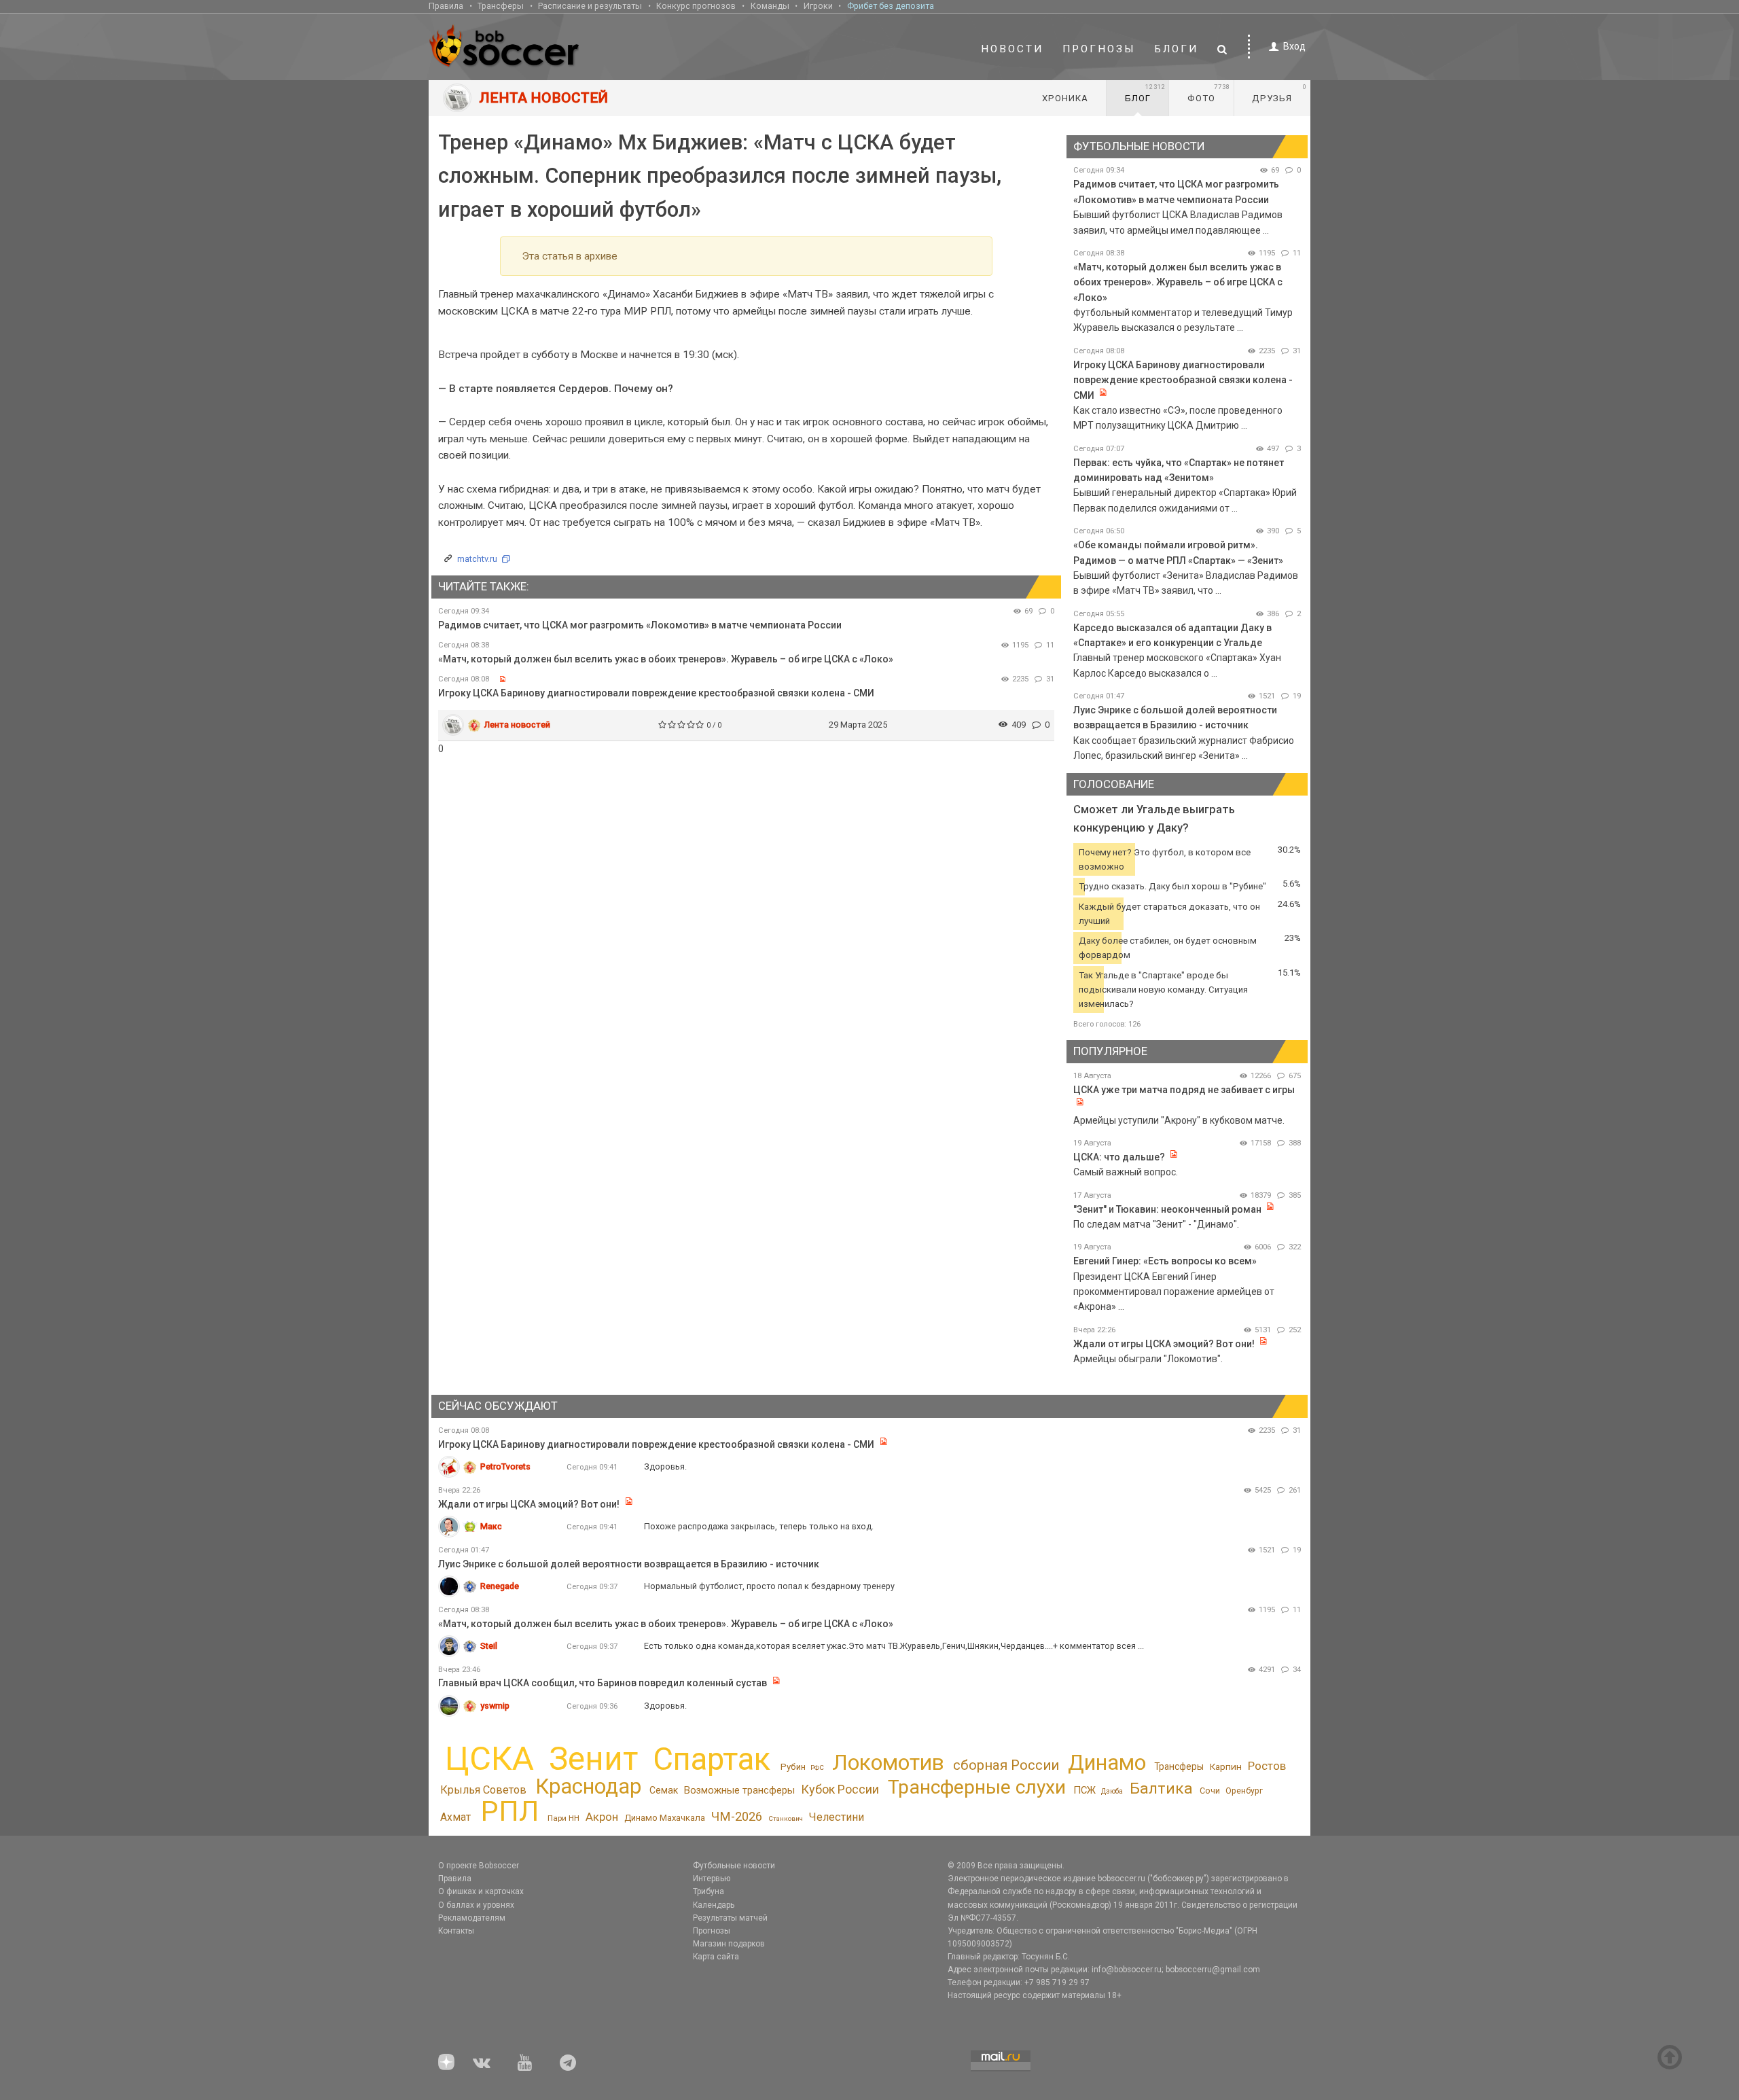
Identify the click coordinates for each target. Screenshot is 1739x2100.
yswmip (495, 1706)
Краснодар (588, 1786)
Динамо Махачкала (665, 1818)
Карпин (1226, 1766)
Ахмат (455, 1817)
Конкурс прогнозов (696, 6)
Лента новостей (517, 725)
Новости (1012, 49)
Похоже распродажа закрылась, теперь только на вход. (759, 1526)
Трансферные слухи (977, 1787)
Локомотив (888, 1762)
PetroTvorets (505, 1466)
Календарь (714, 1905)
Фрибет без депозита (891, 6)
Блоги (1177, 49)
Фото (1209, 93)
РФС (817, 1767)
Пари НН (563, 1818)
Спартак (712, 1759)
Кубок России (840, 1789)
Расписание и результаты (590, 6)
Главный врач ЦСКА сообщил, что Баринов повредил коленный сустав (603, 1683)
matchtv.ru (477, 559)
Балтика (1161, 1788)
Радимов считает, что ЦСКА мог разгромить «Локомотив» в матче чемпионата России (640, 625)
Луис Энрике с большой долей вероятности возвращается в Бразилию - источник (629, 1564)
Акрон (602, 1817)
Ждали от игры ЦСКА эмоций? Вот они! (1164, 1344)
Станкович (786, 1818)
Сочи (1210, 1791)
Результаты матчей (730, 1918)
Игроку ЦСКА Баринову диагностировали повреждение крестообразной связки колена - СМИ (656, 693)
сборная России (1006, 1765)
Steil (489, 1646)
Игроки (818, 6)
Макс (491, 1526)
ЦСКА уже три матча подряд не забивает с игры (1184, 1090)
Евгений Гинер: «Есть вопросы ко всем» (1165, 1261)
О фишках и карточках (481, 1891)
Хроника (1065, 98)
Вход (1294, 46)
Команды (770, 6)
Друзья (1279, 93)
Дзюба (1112, 1791)
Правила (446, 6)
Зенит (593, 1759)
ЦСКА (489, 1759)
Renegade (500, 1586)
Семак (664, 1790)
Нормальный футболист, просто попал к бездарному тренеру (769, 1586)
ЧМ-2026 (737, 1817)
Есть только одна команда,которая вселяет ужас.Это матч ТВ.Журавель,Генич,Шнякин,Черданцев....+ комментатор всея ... (894, 1646)
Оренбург (1244, 1791)
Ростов (1267, 1766)
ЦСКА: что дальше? (1119, 1157)
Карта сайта (716, 1957)
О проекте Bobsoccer (479, 1866)
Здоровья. (665, 1466)
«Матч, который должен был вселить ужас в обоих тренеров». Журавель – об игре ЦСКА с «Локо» (666, 659)
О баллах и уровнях (476, 1905)
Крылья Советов (483, 1790)
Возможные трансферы (739, 1790)
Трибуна (709, 1891)
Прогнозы (1099, 49)
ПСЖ (1084, 1790)
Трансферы (501, 6)
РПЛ (510, 1811)
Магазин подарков (729, 1944)
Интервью (712, 1879)
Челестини (836, 1817)
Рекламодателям (472, 1918)
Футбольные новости (734, 1866)
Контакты (456, 1931)
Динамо (1107, 1763)
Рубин (793, 1767)
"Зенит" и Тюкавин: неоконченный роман (1167, 1209)
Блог (1145, 93)
